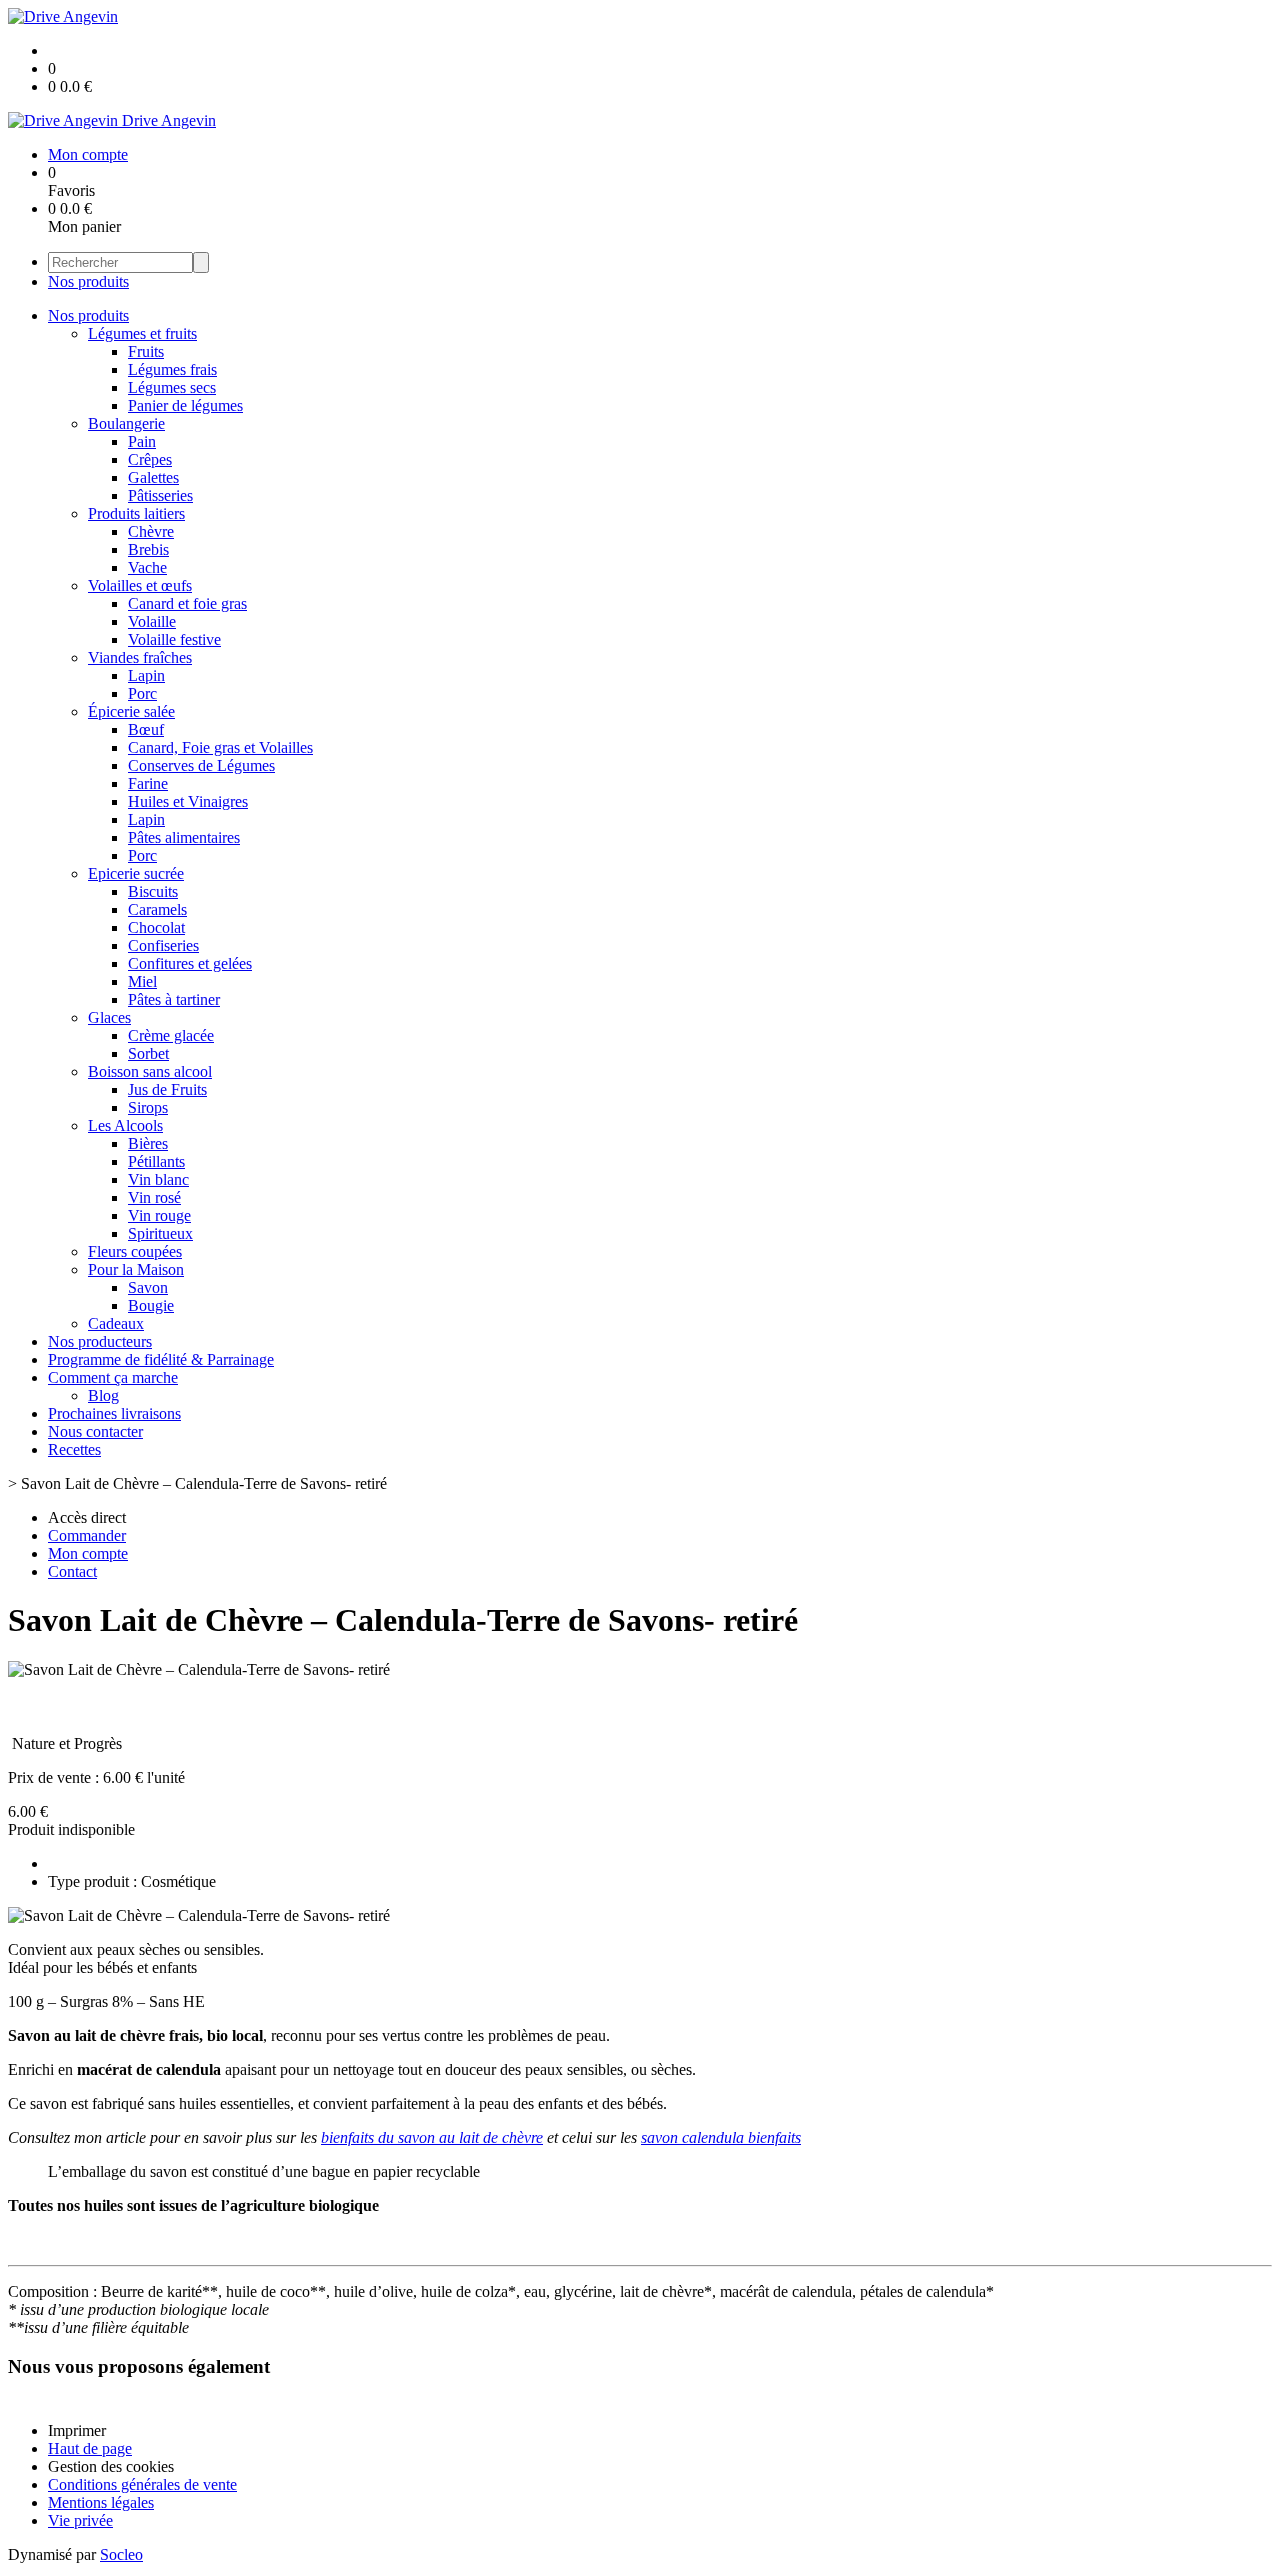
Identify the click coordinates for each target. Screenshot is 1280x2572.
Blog (103, 1395)
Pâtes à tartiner (174, 999)
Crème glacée (171, 1035)
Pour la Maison (136, 1269)
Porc (142, 693)
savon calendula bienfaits (721, 2137)
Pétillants (156, 1161)
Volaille (152, 621)
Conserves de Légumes (201, 765)
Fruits (146, 351)
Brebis (148, 549)
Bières (148, 1143)
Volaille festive (174, 639)
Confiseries (163, 945)
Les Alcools (125, 1125)
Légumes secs (172, 387)
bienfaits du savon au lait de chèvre (432, 2137)
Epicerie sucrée (136, 873)
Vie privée (80, 2520)
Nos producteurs (100, 1341)
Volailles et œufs (140, 585)
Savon (148, 1287)
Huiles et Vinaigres (188, 801)
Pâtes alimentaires (184, 837)
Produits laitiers (136, 513)
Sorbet (148, 1053)
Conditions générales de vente (142, 2484)
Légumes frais (172, 369)
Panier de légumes (185, 405)
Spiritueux (160, 1233)
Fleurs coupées (135, 1251)
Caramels (157, 909)
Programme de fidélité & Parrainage (161, 1359)
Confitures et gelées (190, 963)
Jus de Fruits (167, 1089)
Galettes (153, 477)
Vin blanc (158, 1179)
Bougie (151, 1305)
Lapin (146, 675)
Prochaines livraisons (114, 1413)
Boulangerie (126, 423)
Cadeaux (116, 1323)
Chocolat (156, 927)
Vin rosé (154, 1197)
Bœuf (146, 729)
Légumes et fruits (142, 333)
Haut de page (90, 2448)
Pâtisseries (160, 495)
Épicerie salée (131, 711)
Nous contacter (95, 1431)
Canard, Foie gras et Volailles (220, 747)
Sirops (148, 1107)
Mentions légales (101, 2502)
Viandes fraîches (140, 657)
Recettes (74, 1449)
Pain (142, 441)
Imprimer (77, 2430)
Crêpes (150, 459)
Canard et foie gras (187, 603)
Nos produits (88, 281)
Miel (142, 981)
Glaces (109, 1017)
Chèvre (151, 531)
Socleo (121, 2554)
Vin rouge (159, 1215)
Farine (148, 783)
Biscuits (153, 891)
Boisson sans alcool (150, 1071)
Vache (147, 567)
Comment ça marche (113, 1377)
